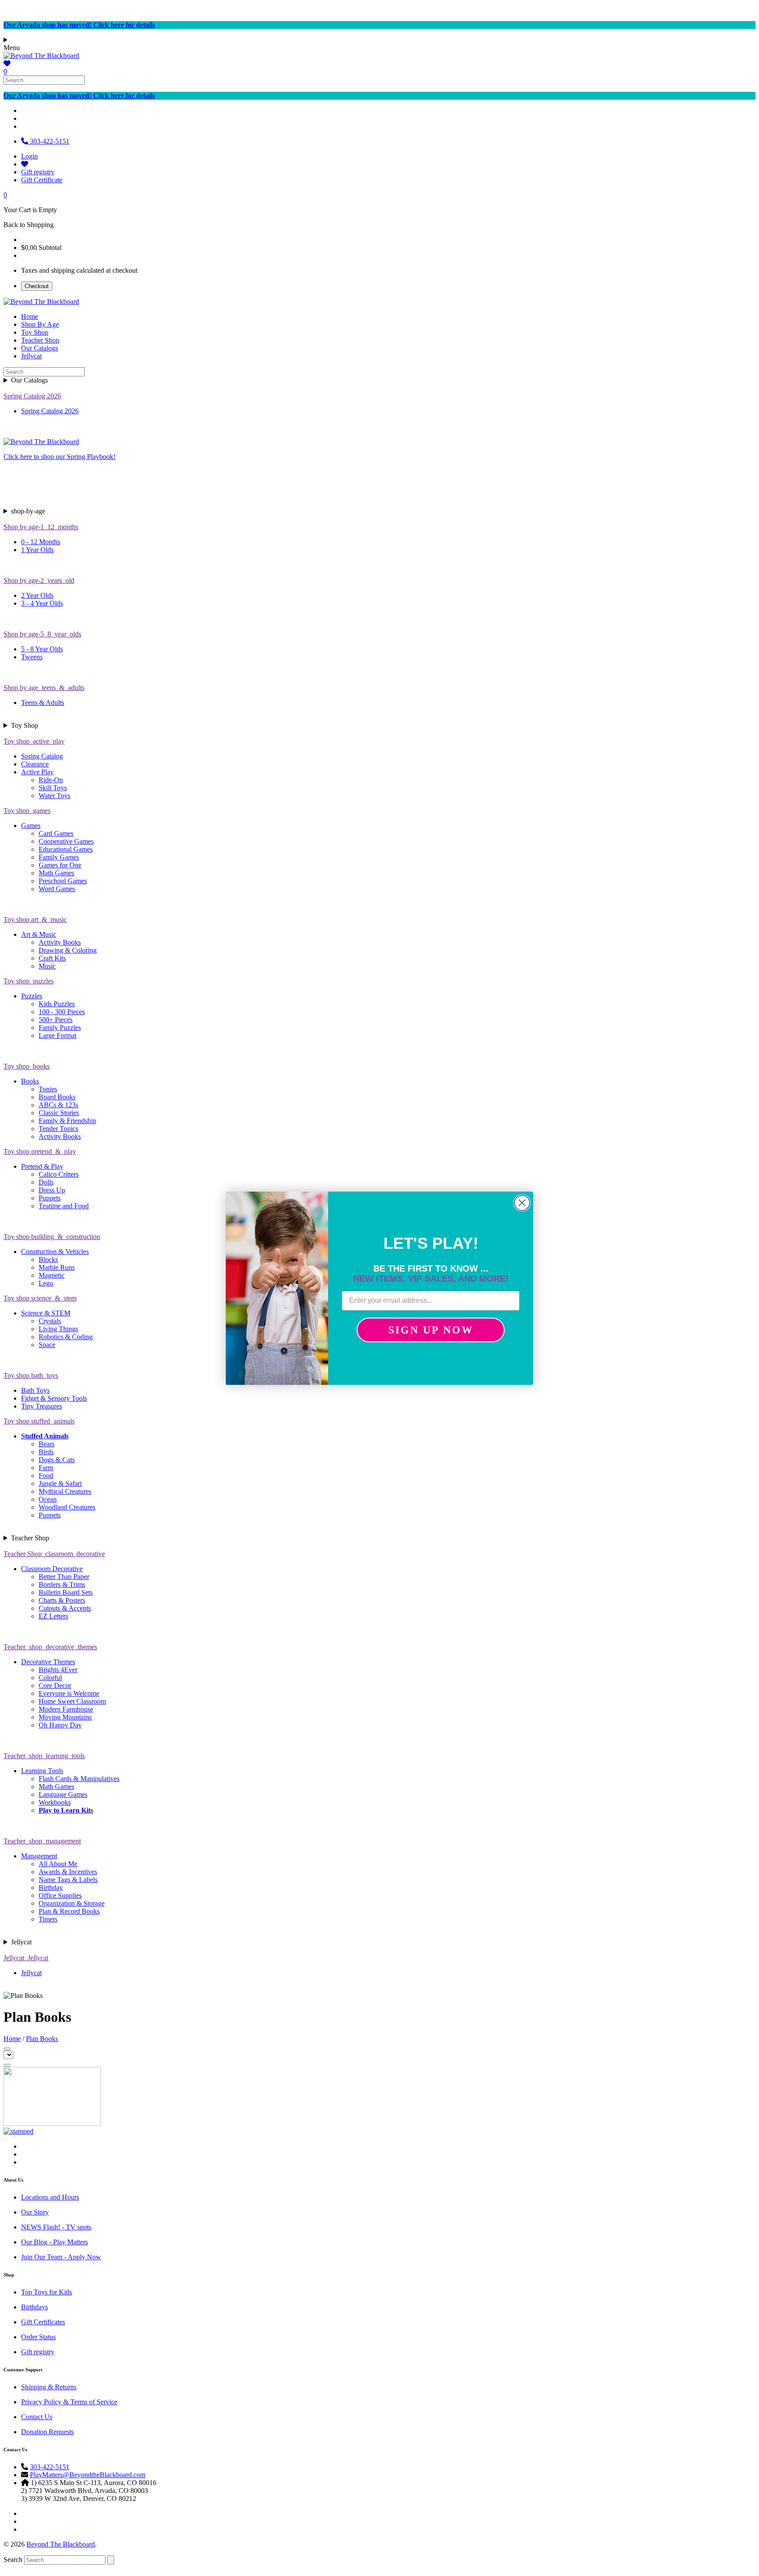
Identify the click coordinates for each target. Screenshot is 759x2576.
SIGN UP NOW (431, 1330)
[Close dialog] (522, 1203)
